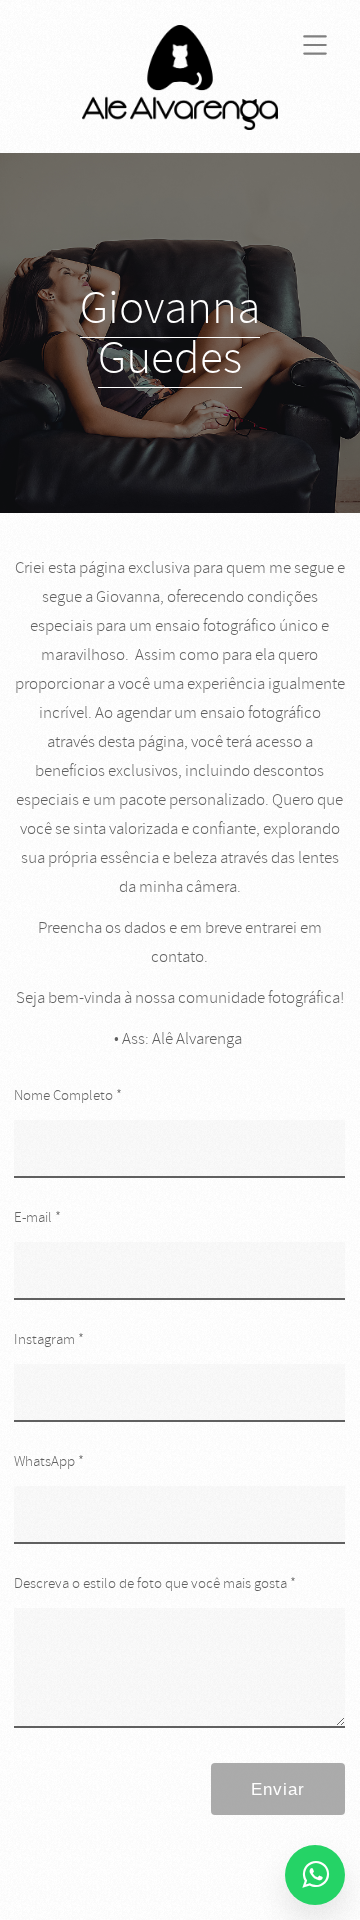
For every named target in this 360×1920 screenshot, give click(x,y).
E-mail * (37, 1217)
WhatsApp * (49, 1461)
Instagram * (49, 1339)
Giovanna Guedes (170, 333)
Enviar (278, 1789)
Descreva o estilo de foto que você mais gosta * (155, 1583)
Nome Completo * (68, 1095)
